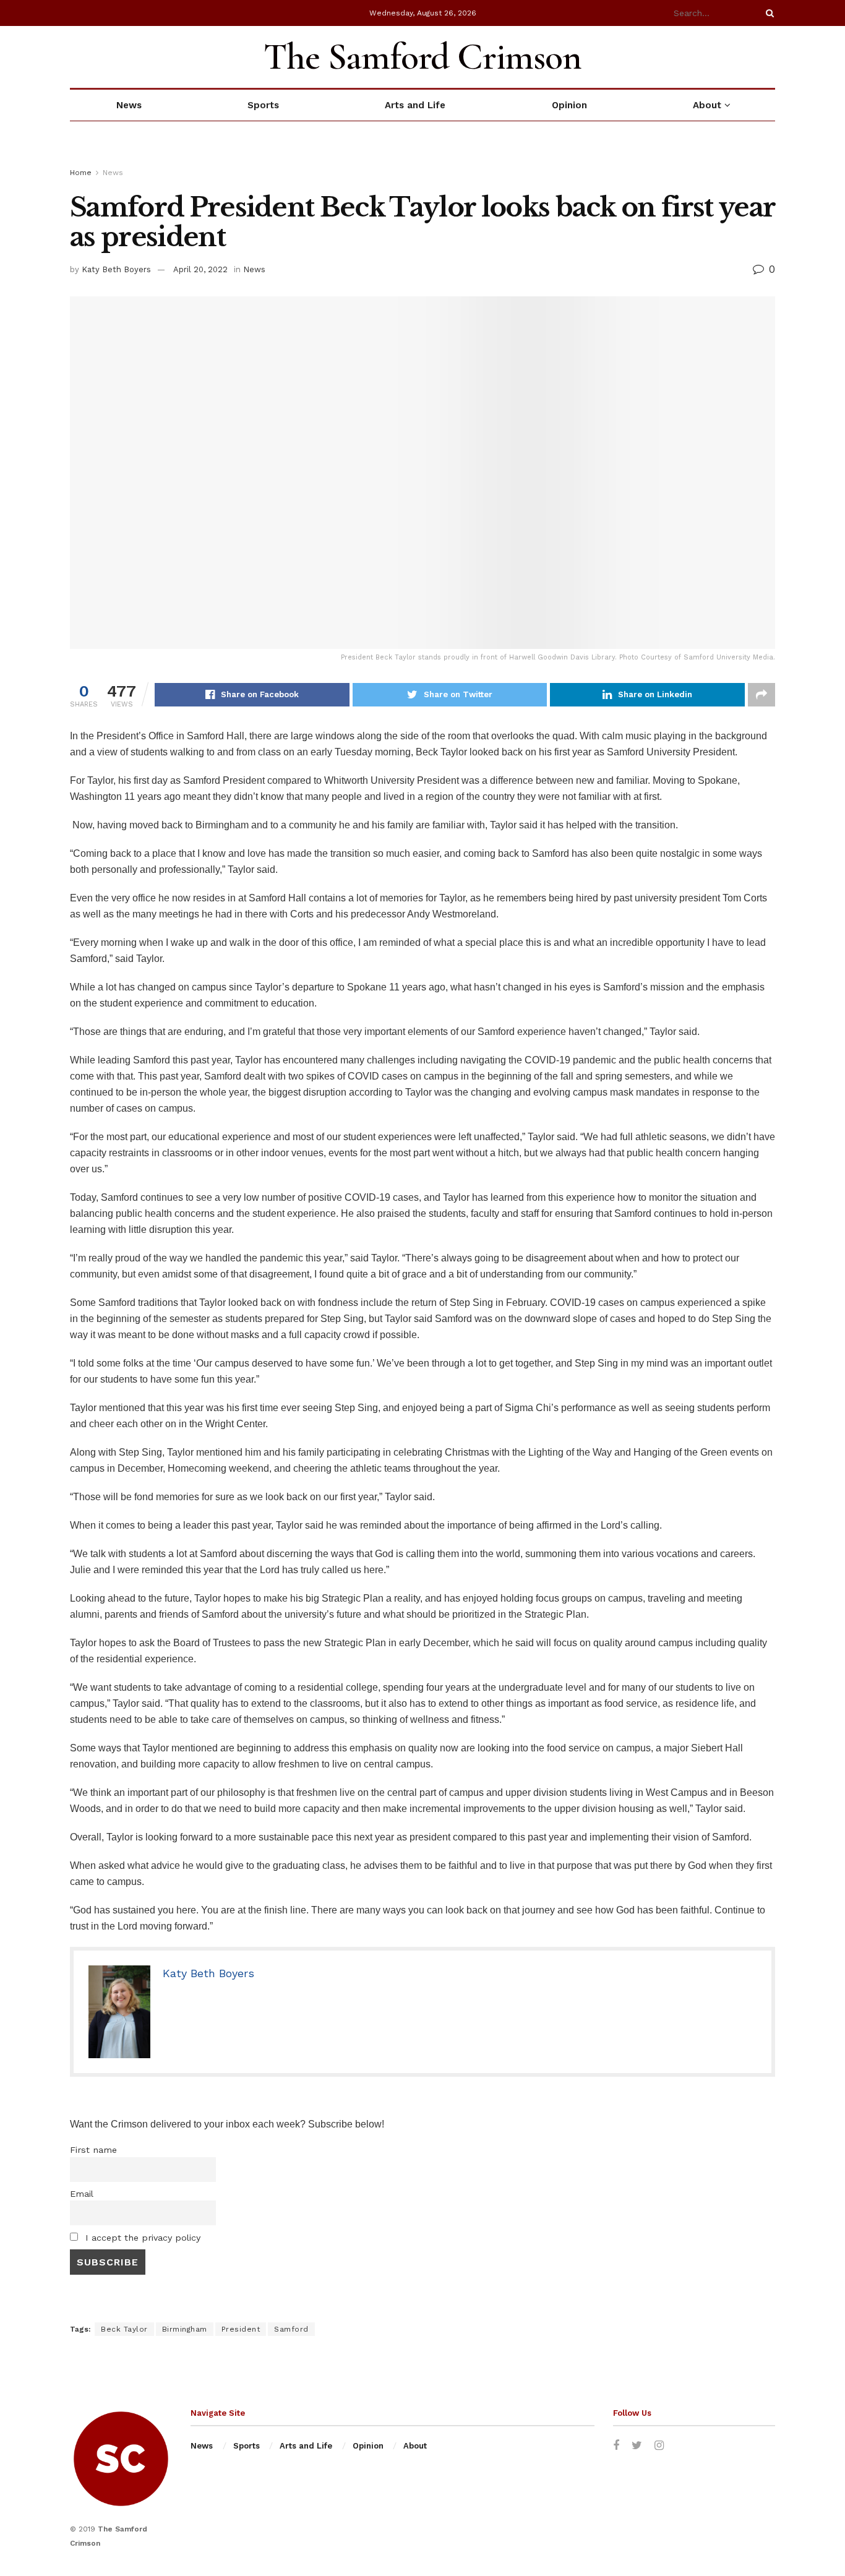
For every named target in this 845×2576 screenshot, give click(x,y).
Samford (291, 2329)
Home (81, 173)
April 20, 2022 (200, 269)
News (129, 105)
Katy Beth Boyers (116, 269)
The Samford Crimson (422, 57)
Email (82, 2194)
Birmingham (185, 2329)
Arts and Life (415, 105)
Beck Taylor (124, 2329)
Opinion (569, 105)
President (241, 2329)
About (707, 105)
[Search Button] (768, 13)
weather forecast (769, 57)
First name (93, 2150)
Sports (263, 105)
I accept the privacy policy (141, 2238)
